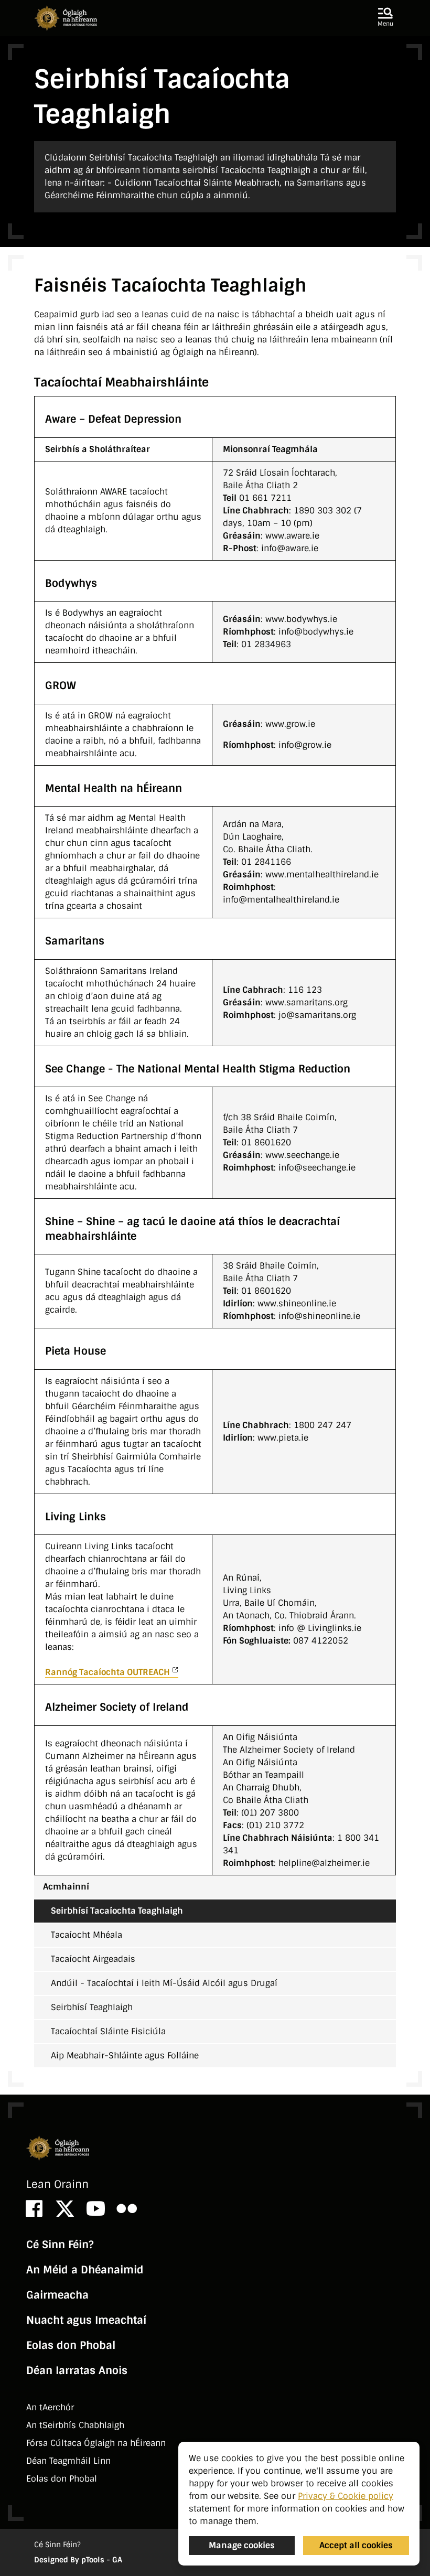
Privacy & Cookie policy (346, 2496)
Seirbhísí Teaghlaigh (92, 2007)
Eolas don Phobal (71, 2345)
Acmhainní (66, 1887)
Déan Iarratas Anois (77, 2370)
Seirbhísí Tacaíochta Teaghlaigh (117, 1911)
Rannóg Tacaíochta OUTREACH (107, 1672)
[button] (385, 18)
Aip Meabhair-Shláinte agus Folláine (125, 2056)
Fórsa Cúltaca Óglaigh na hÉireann (96, 2443)
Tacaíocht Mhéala (87, 1935)
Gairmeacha (57, 2295)
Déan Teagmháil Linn (68, 2461)
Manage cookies (242, 2545)
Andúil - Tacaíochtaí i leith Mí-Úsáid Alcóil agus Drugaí (164, 1983)
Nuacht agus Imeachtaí (86, 2320)
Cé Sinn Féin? (60, 2245)
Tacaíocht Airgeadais (93, 1959)
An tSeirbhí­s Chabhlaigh (75, 2425)
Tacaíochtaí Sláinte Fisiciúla (108, 2031)
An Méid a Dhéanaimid (85, 2270)
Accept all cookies (356, 2545)
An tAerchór (50, 2407)
